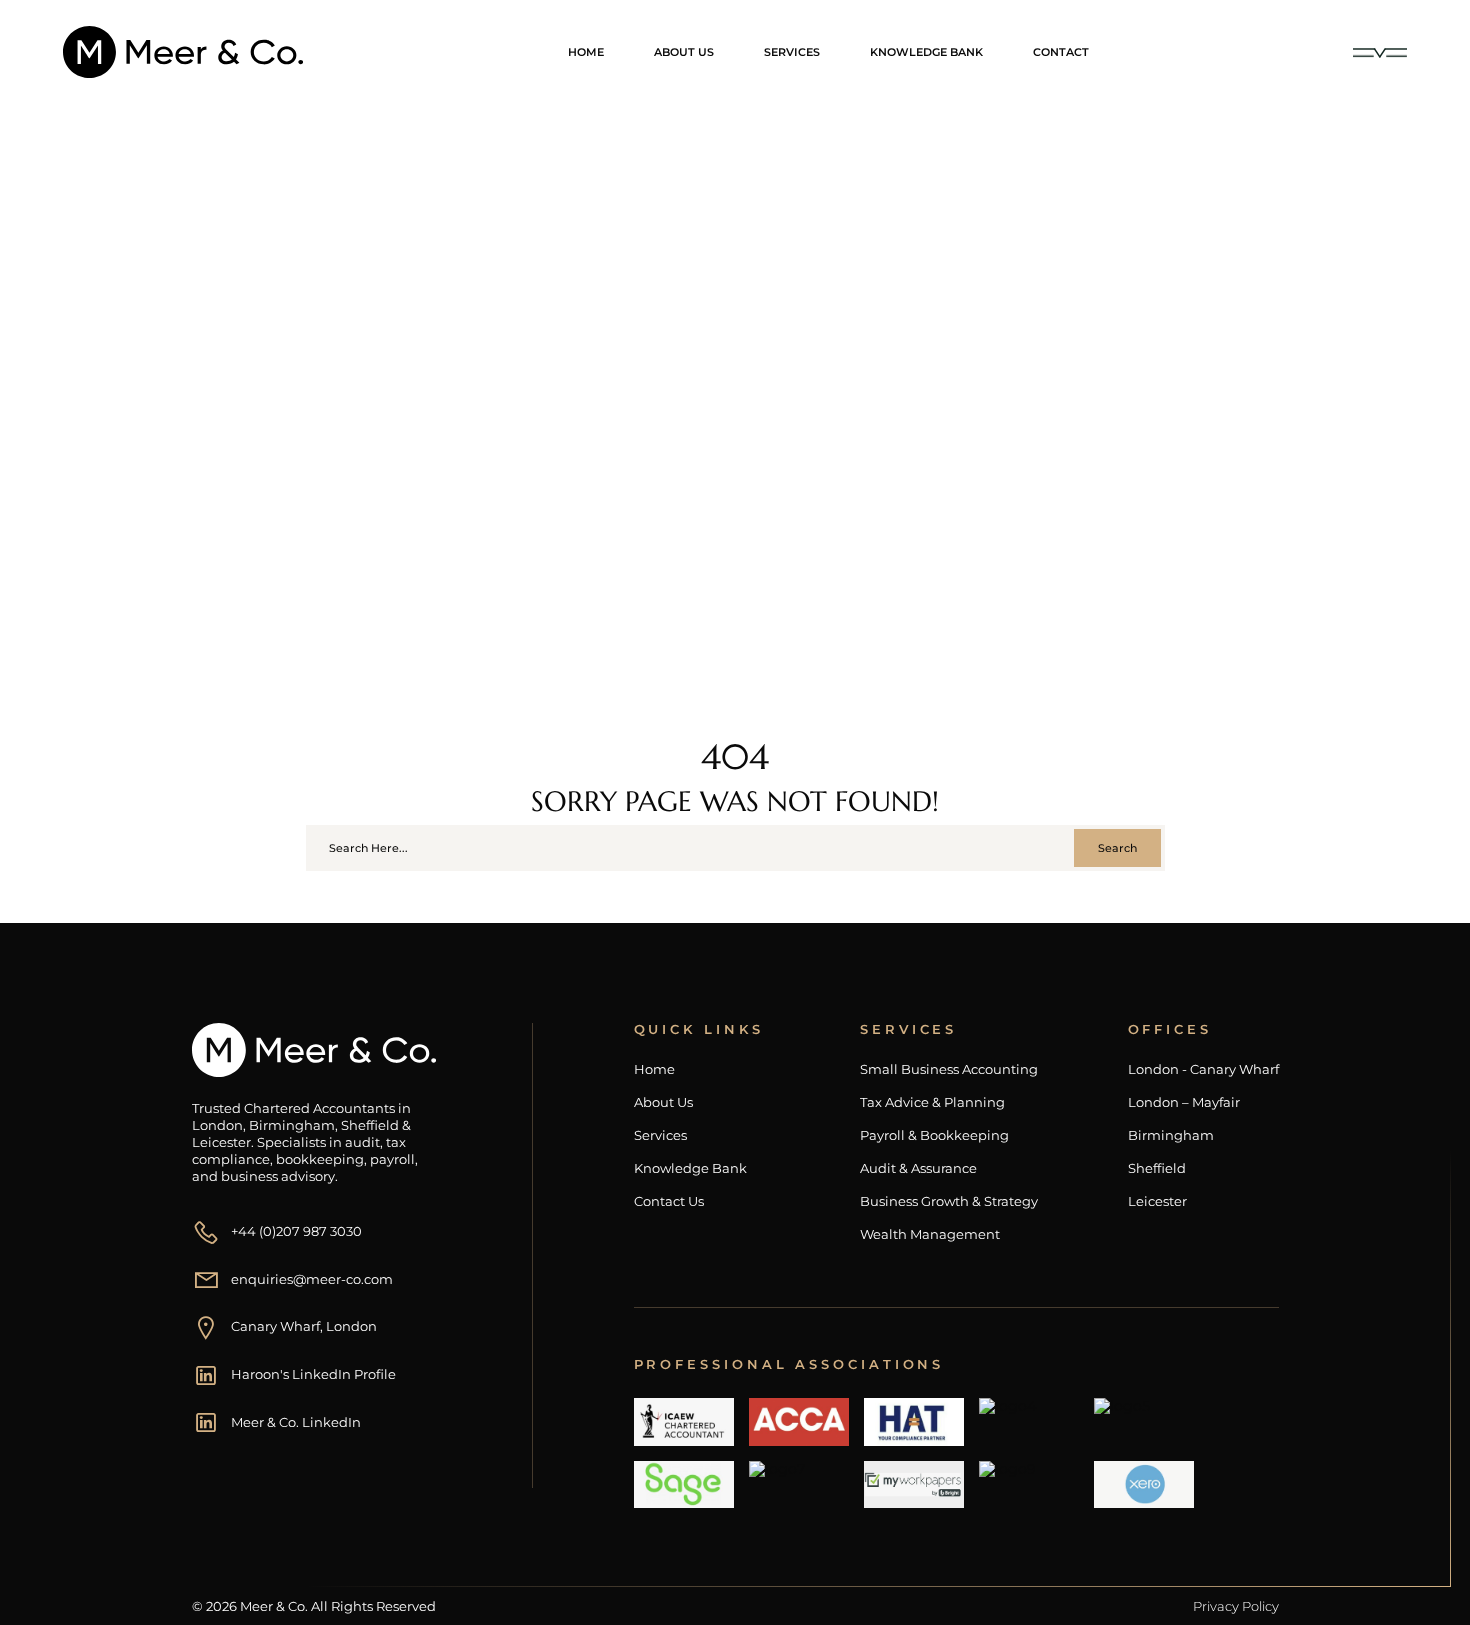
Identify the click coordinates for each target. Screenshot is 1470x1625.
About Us (684, 52)
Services (792, 52)
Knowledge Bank (926, 52)
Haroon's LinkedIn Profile (313, 1374)
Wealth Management (930, 1234)
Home (586, 52)
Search (1117, 848)
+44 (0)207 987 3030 (296, 1231)
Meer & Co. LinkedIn (296, 1422)
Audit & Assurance (918, 1168)
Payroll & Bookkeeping (934, 1135)
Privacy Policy (1236, 1606)
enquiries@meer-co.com (312, 1279)
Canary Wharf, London (304, 1326)
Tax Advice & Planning (932, 1102)
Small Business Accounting (949, 1069)
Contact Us (669, 1201)
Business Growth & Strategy (949, 1201)
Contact (1061, 52)
